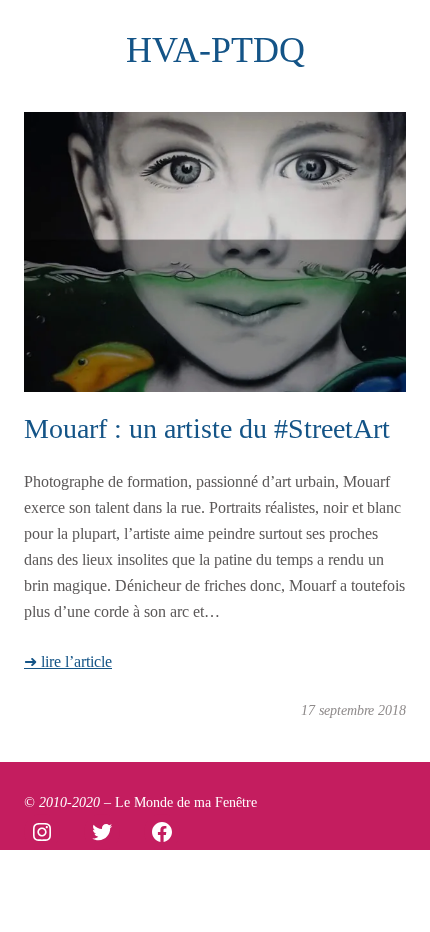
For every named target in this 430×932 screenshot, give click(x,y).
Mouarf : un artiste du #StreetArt (207, 428)
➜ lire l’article (68, 662)
